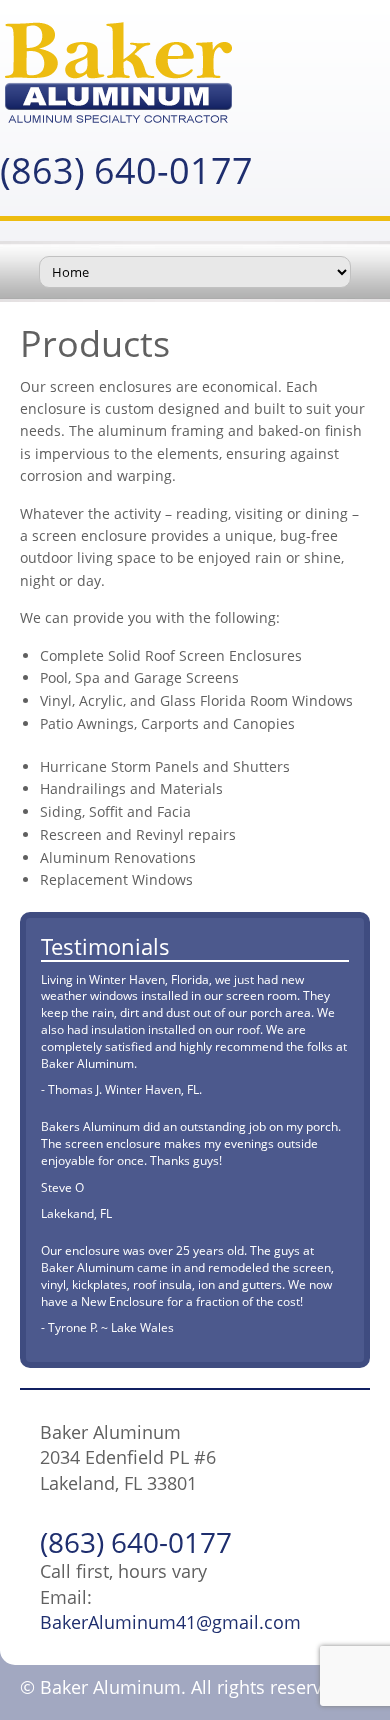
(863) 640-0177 (126, 170)
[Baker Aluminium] (195, 73)
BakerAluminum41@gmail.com (170, 1622)
